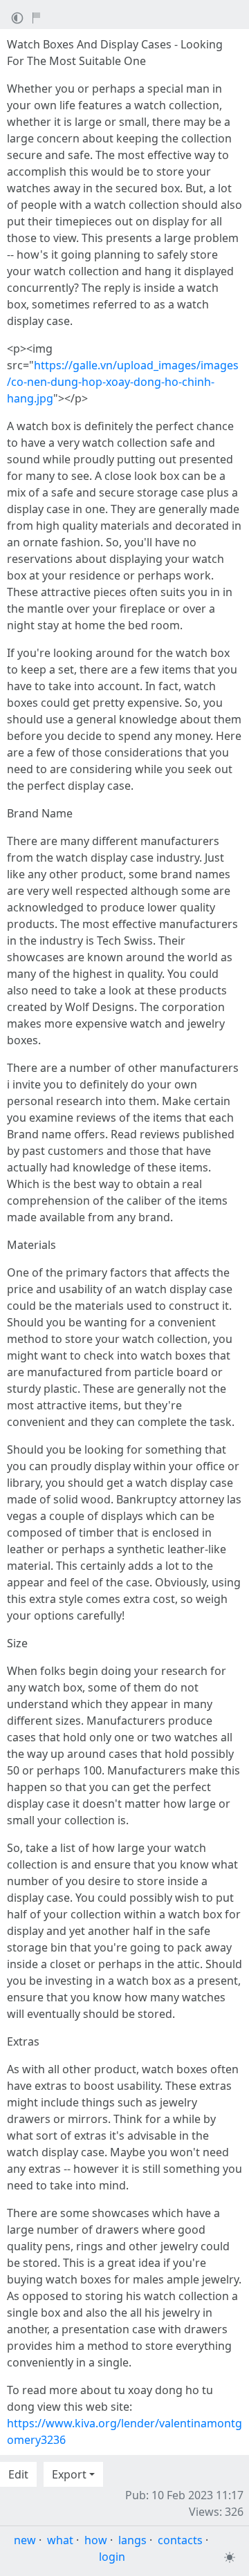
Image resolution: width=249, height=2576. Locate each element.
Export (69, 2474)
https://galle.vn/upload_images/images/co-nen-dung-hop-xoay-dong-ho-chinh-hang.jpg (123, 382)
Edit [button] (18, 2474)
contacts (180, 2540)
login (112, 2557)
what (60, 2540)
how (96, 2540)
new (25, 2540)
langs (132, 2540)
